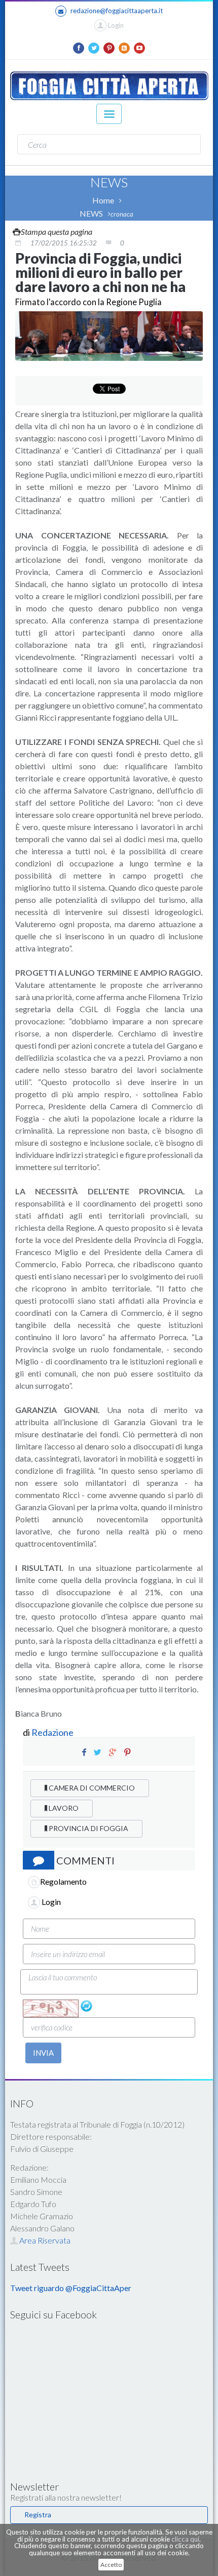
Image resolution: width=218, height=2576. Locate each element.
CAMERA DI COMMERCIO (91, 1788)
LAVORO (63, 1808)
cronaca (122, 214)
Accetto (111, 2565)
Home (103, 200)
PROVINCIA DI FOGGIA (88, 1828)
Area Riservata (44, 2240)
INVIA (43, 2053)
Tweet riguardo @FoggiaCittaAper (71, 2288)
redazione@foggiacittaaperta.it (117, 11)
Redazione (53, 1732)
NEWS (91, 213)
